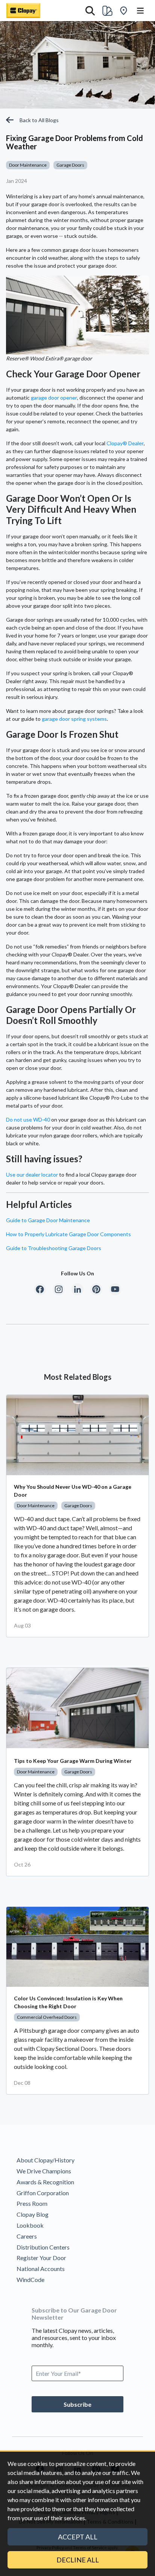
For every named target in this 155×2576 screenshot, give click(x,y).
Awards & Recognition (45, 2182)
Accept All (78, 2537)
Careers (27, 2236)
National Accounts (41, 2269)
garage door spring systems (74, 719)
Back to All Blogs (39, 120)
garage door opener (54, 398)
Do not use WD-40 (28, 1119)
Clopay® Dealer (125, 443)
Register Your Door (41, 2258)
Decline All (78, 2560)
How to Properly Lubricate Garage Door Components (68, 1234)
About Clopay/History (46, 2160)
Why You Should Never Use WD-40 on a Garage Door (73, 1491)
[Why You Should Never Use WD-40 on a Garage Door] (77, 1435)
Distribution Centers (43, 2247)
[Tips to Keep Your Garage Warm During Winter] (77, 1708)
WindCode (30, 2279)
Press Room (32, 2203)
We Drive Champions (44, 2171)
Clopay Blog (33, 2214)
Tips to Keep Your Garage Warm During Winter (73, 1761)
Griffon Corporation (43, 2193)
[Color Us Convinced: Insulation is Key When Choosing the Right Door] (77, 1947)
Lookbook (30, 2225)
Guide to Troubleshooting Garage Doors (54, 1248)
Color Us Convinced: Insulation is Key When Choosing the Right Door (68, 2002)
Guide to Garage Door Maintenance (48, 1220)
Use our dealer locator (32, 1175)
